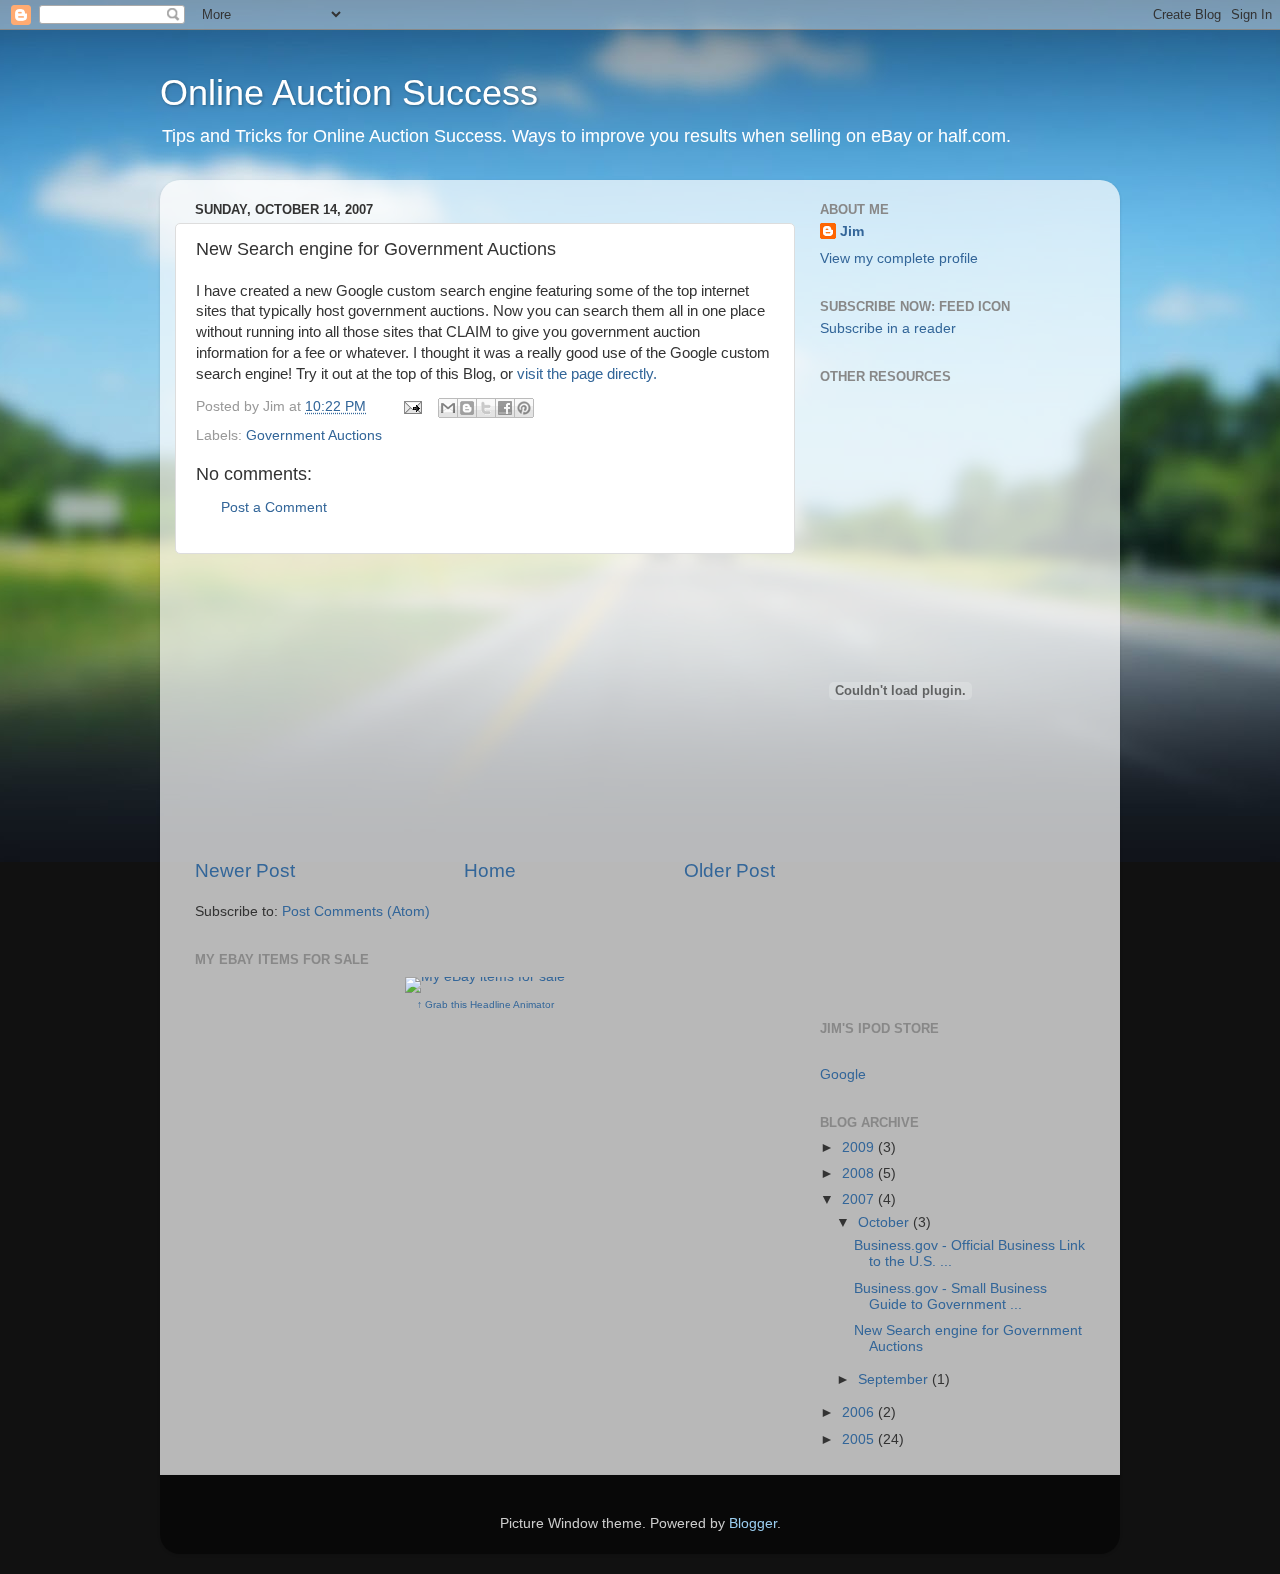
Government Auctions (314, 435)
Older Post (729, 870)
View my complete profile (899, 258)
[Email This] (448, 408)
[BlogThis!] (467, 408)
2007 (860, 1199)
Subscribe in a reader (888, 328)
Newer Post (245, 870)
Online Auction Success (349, 92)
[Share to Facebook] (505, 408)
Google (843, 1074)
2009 (860, 1147)
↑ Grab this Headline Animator (485, 1004)
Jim (852, 231)
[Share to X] (486, 408)
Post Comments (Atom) (356, 911)
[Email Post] (411, 406)
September (895, 1379)
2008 (860, 1173)
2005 (860, 1439)
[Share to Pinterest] (524, 408)
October (885, 1222)
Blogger (753, 1523)
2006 (860, 1412)
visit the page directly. (587, 374)
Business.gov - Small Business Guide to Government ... (950, 1296)
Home (490, 870)
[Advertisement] (485, 706)
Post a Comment (274, 507)
